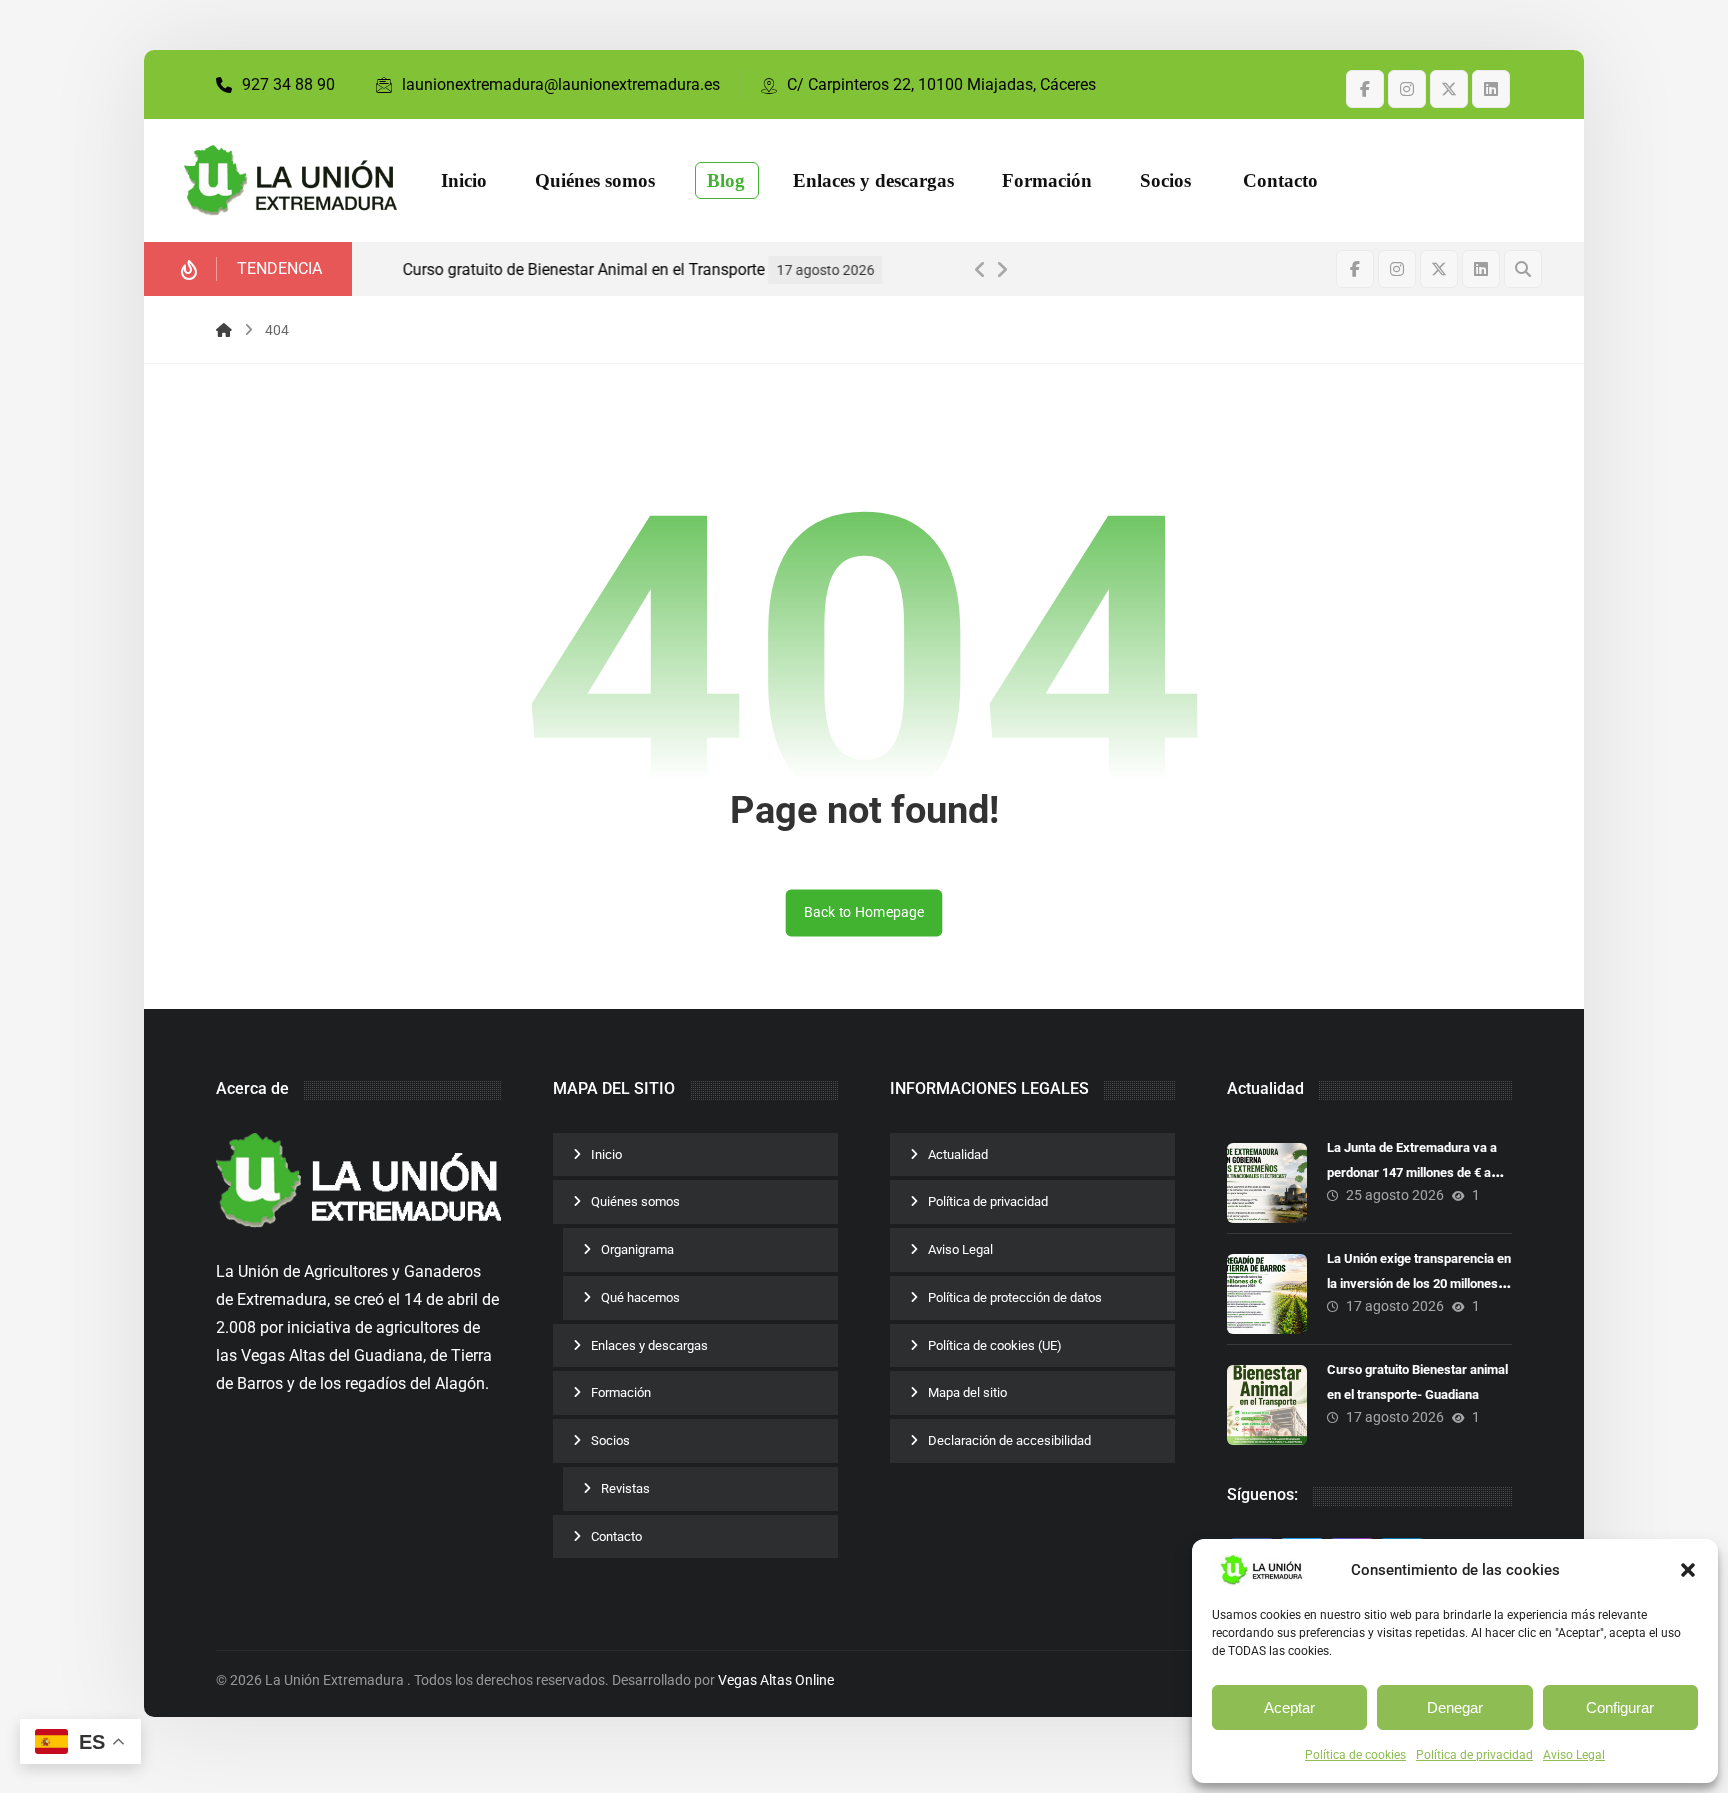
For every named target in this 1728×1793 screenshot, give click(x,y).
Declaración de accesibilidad (1009, 1440)
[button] (1688, 1570)
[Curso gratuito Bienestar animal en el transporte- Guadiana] (1267, 1405)
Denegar (1455, 1707)
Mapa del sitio (967, 1392)
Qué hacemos (640, 1297)
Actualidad (958, 1154)
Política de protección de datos (1015, 1297)
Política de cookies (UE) (995, 1345)
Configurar (1620, 1707)
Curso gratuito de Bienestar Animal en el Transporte (568, 269)
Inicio (606, 1154)
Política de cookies (1355, 1755)
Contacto (616, 1536)
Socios (610, 1440)
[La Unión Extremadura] (290, 181)
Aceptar (1289, 1707)
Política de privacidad (1474, 1755)
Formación (621, 1392)
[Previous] (980, 270)
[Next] (1002, 270)
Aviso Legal (1574, 1755)
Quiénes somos (635, 1201)
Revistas (625, 1488)
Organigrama (637, 1249)
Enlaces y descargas (649, 1345)
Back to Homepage (864, 912)
